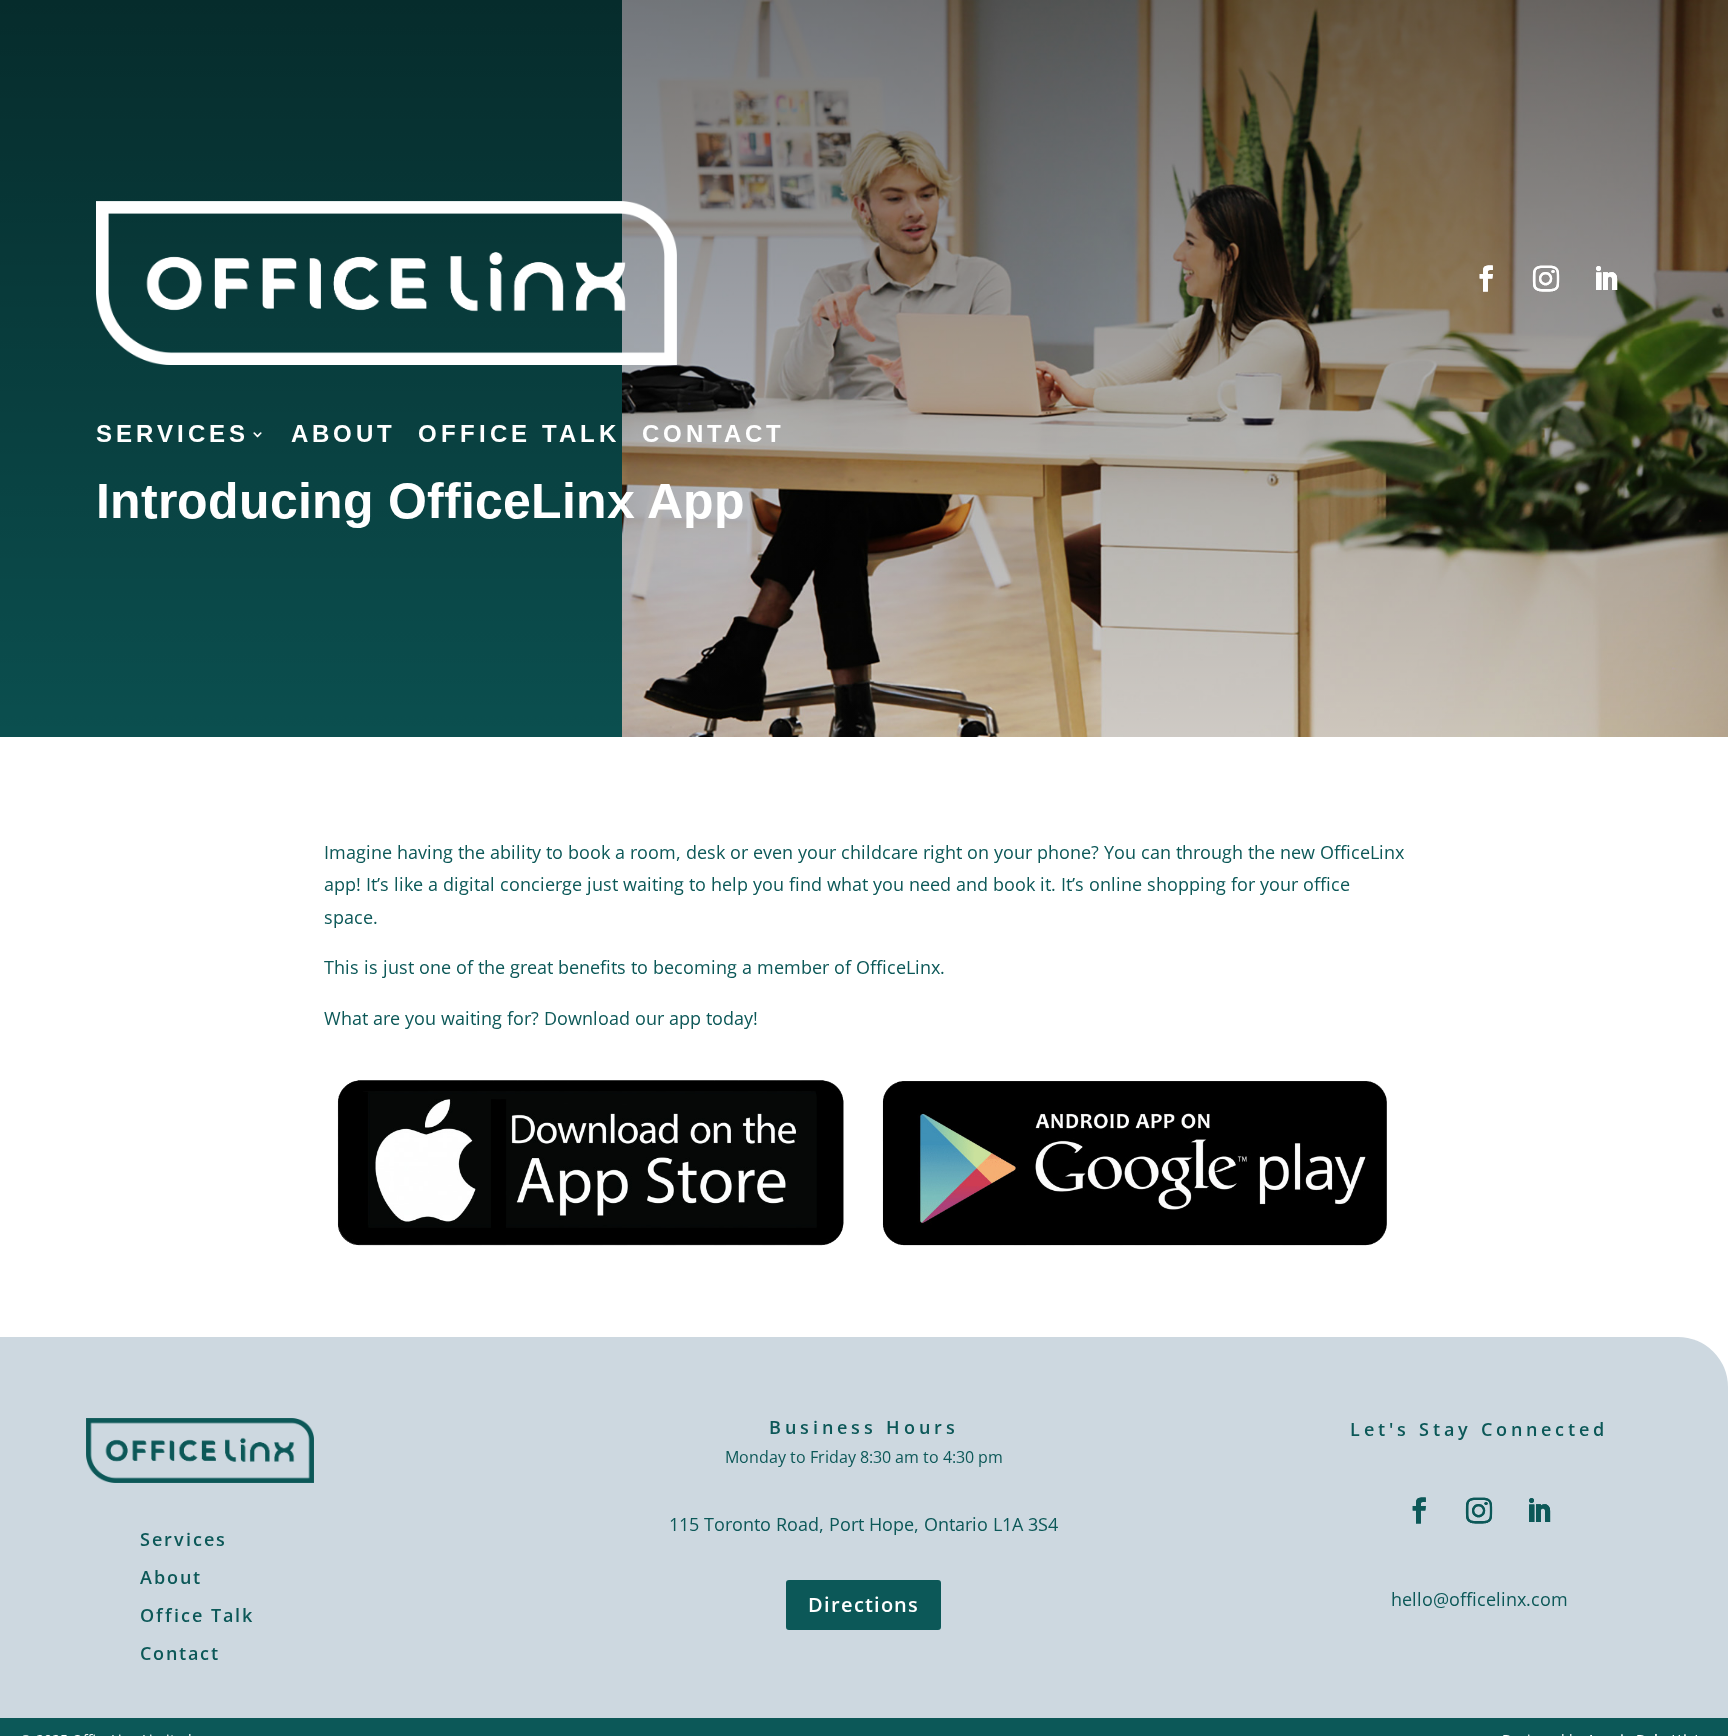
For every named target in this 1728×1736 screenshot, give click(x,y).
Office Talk (519, 437)
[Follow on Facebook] (1486, 279)
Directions (863, 1604)
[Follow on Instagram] (1546, 279)
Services (172, 437)
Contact (713, 437)
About (343, 437)
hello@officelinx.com (1479, 1599)
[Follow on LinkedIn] (1606, 279)
